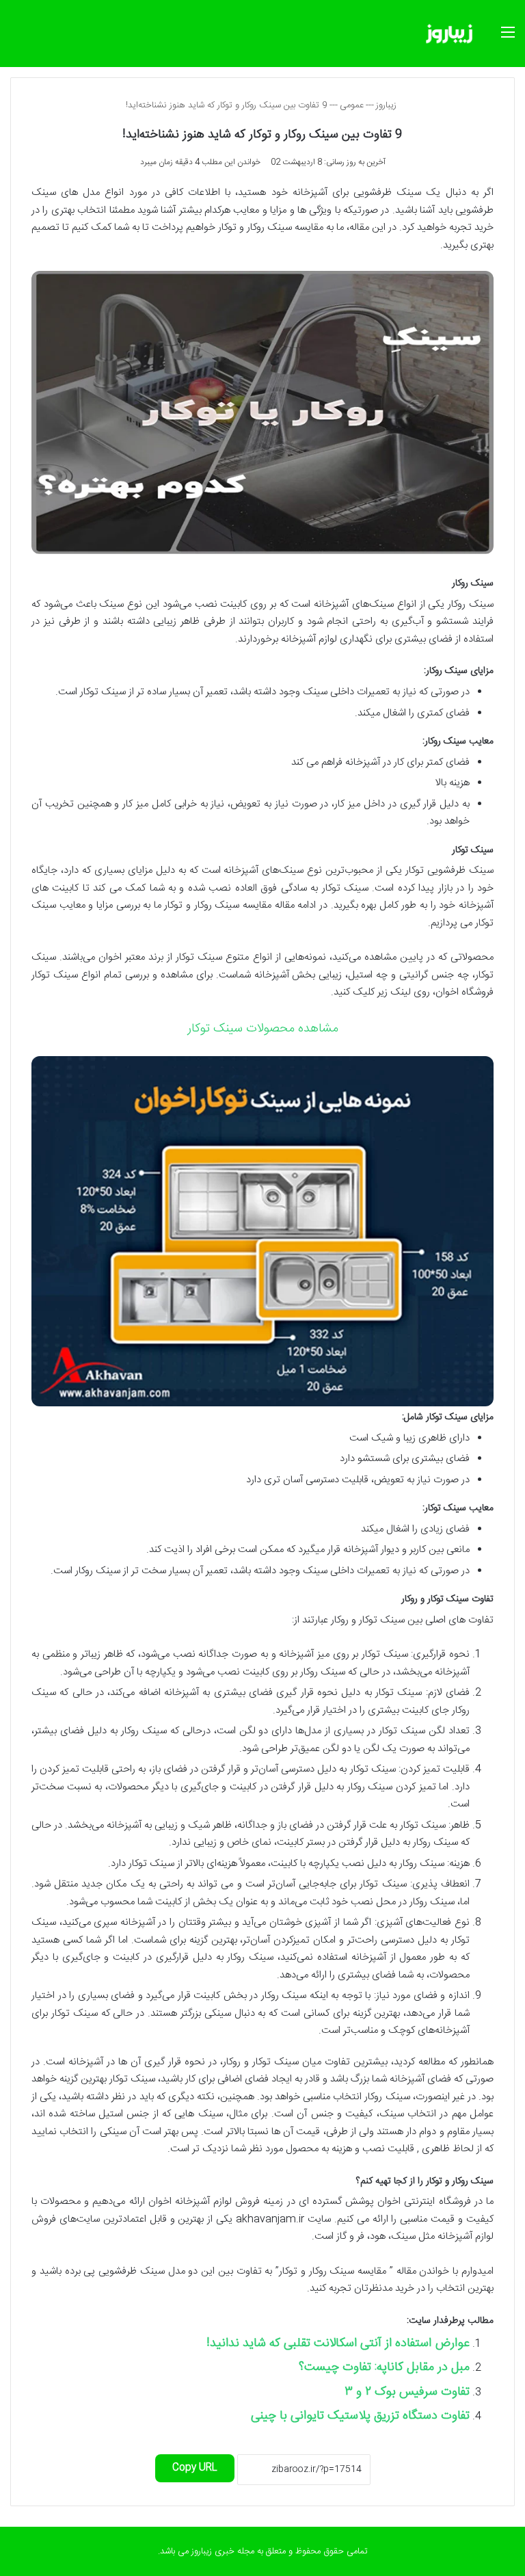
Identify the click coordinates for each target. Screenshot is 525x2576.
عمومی (352, 105)
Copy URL (195, 2468)
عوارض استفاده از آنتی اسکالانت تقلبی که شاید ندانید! (338, 2343)
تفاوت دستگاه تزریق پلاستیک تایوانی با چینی (360, 2416)
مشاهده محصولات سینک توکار (263, 1029)
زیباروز (388, 105)
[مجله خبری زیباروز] (449, 34)
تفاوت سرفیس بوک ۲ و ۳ (407, 2392)
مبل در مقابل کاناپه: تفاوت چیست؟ (384, 2367)
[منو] (508, 39)
